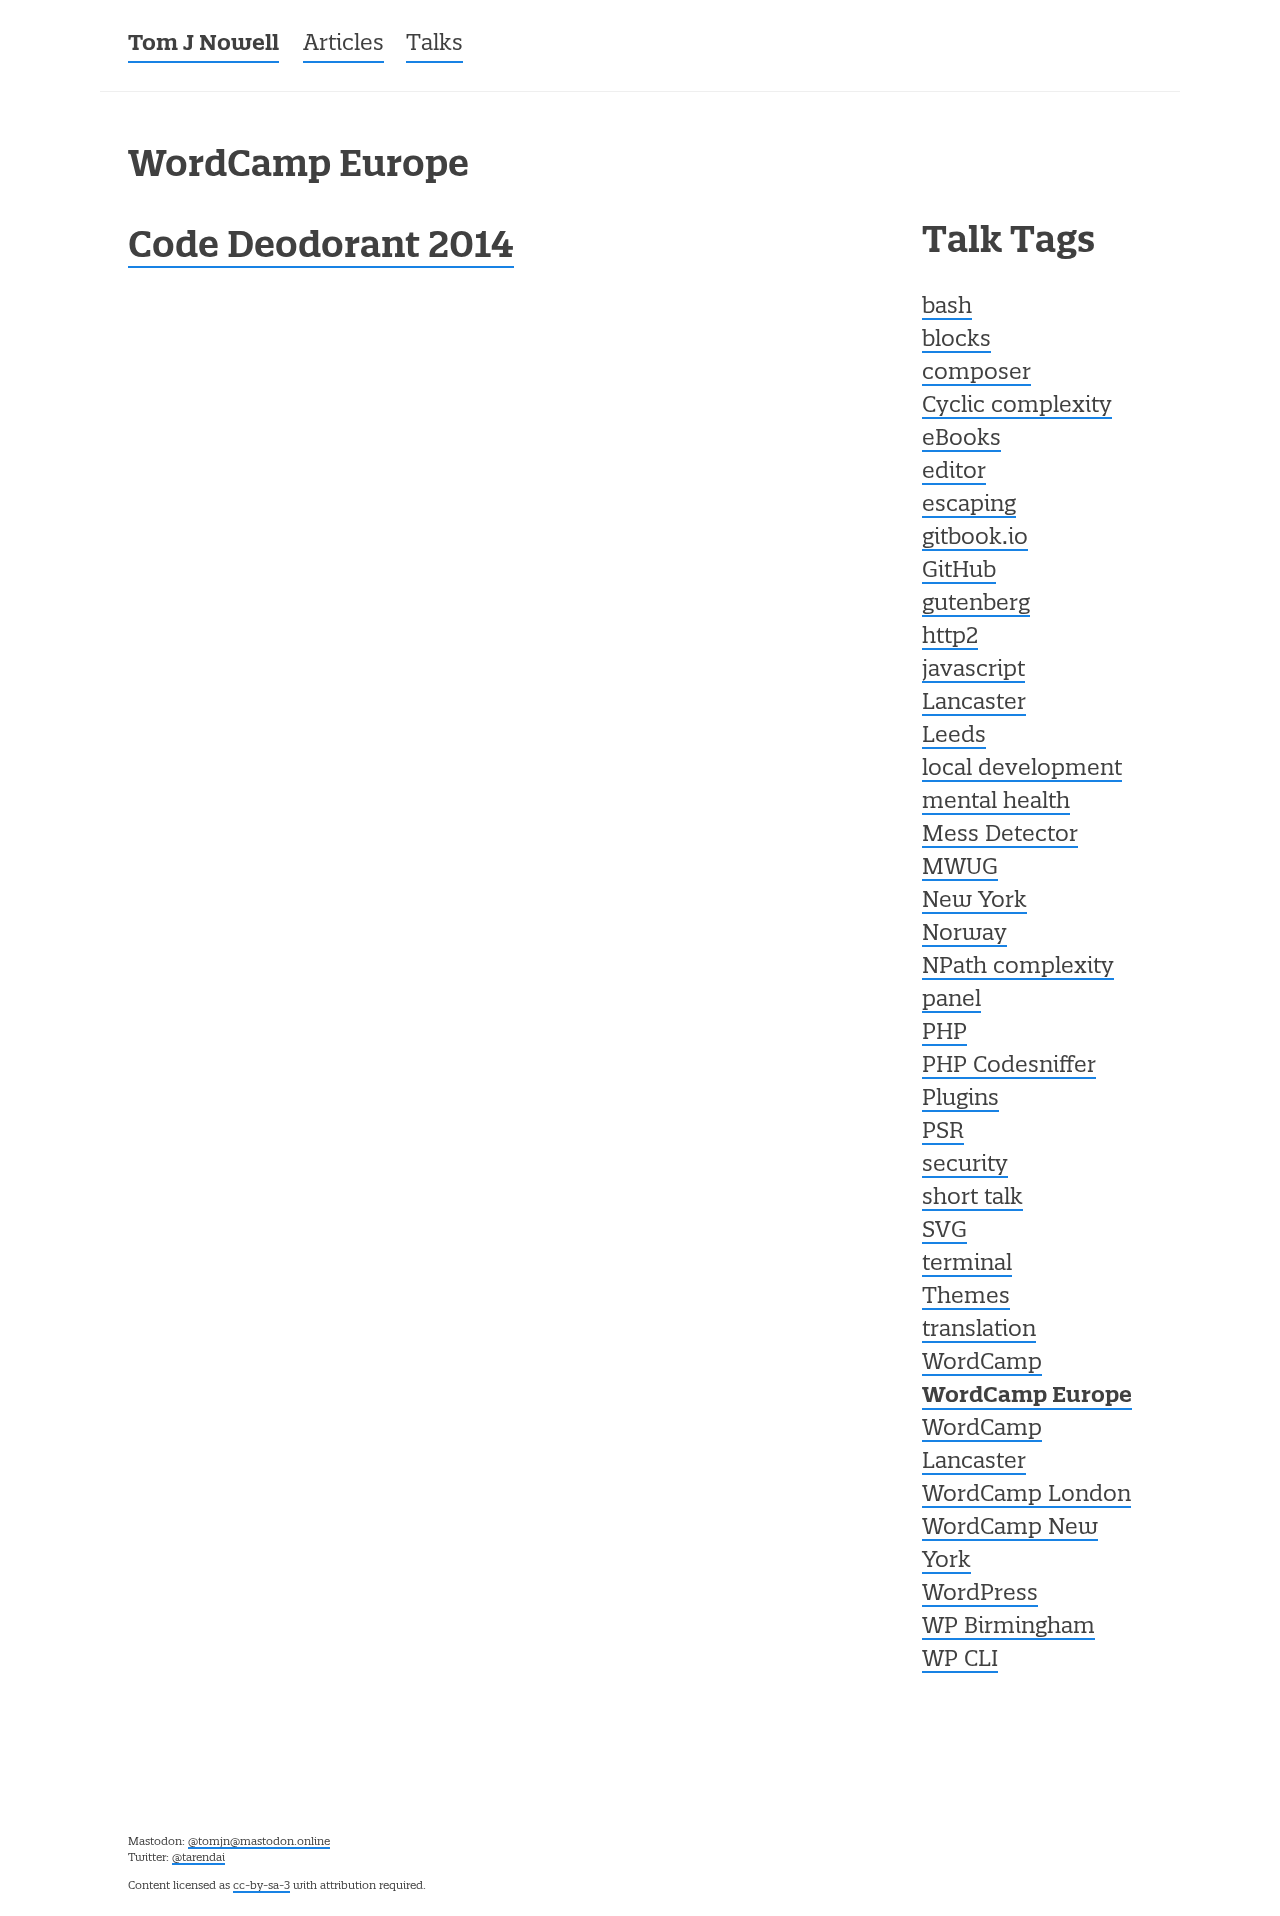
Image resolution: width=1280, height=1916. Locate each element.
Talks (434, 44)
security (965, 1165)
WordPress (980, 1594)
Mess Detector (1000, 835)
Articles (343, 44)
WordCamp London (1026, 1495)
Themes (966, 1297)
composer (976, 373)
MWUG (960, 868)
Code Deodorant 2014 (321, 248)
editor (954, 472)
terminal (967, 1264)
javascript (973, 670)
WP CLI (960, 1660)
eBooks (961, 439)
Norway (964, 934)
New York (974, 901)
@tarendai (198, 1858)
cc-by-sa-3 (261, 1886)
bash (947, 307)
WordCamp (982, 1363)
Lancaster (974, 703)
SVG (944, 1231)
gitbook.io (975, 538)
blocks (956, 340)
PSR (943, 1132)
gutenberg (976, 604)
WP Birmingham (1008, 1627)
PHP (944, 1033)
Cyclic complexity (1017, 406)
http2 (950, 637)
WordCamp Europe (1027, 1396)
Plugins (960, 1099)
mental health (996, 802)
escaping (969, 505)
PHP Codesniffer (1009, 1066)
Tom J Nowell (203, 44)
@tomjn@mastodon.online (259, 1842)
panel (951, 1000)
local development (1022, 769)
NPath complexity (1018, 967)
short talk (972, 1198)
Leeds (954, 736)
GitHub (959, 571)
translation (979, 1330)
